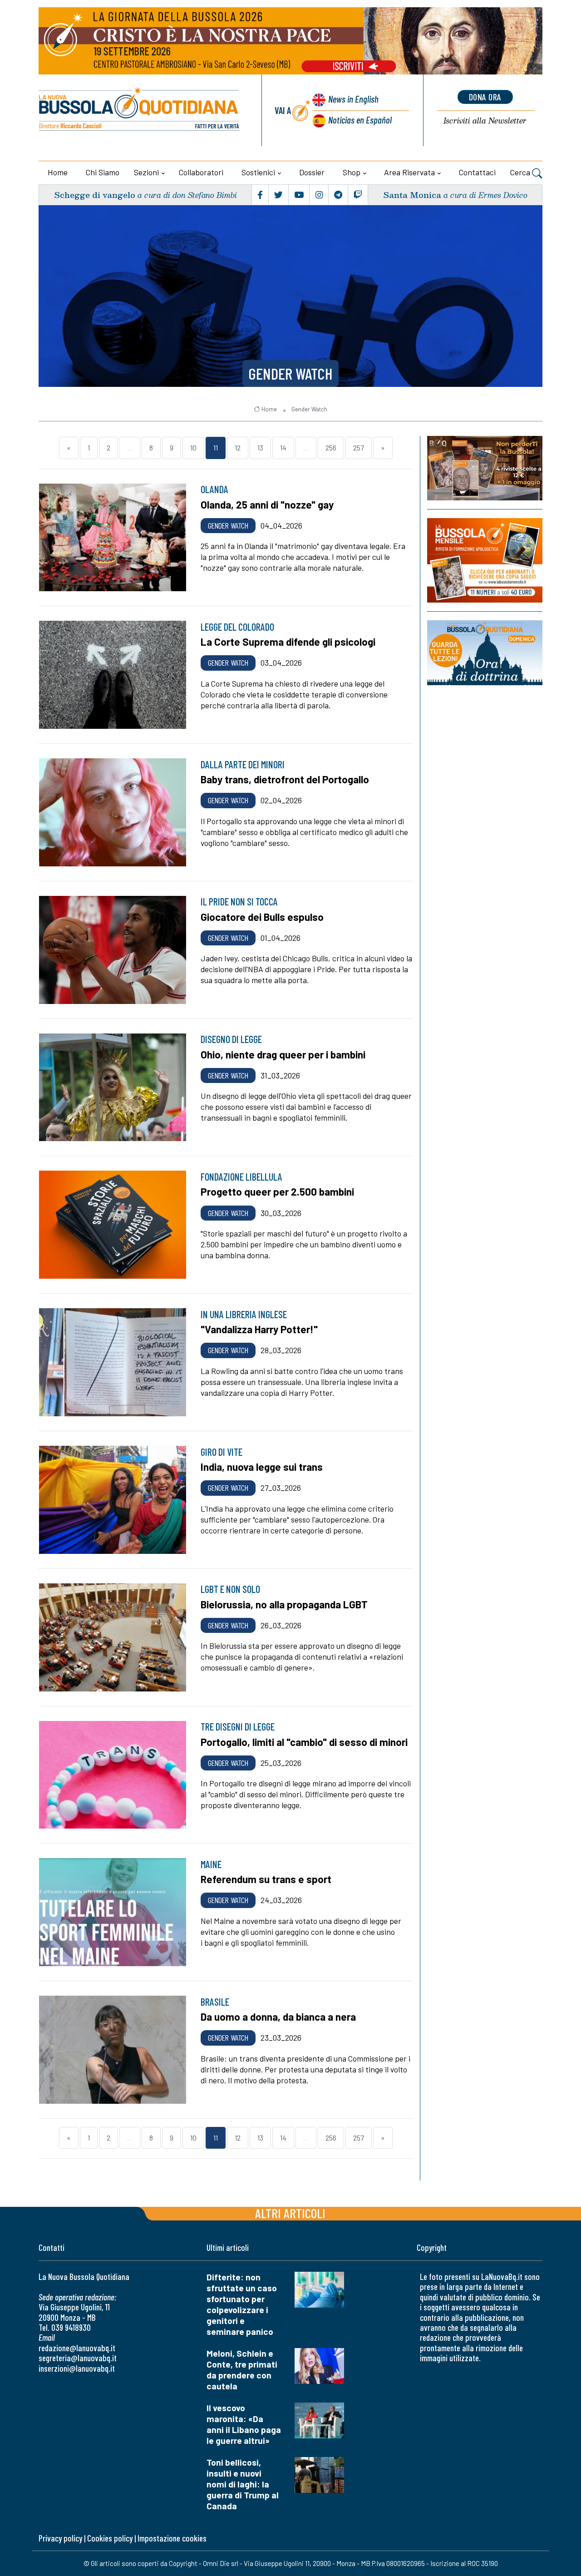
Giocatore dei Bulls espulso (262, 917)
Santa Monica (412, 195)
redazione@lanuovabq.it (77, 2348)
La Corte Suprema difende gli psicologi (288, 642)
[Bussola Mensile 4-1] (485, 468)
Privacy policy (60, 2538)
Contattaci (477, 172)
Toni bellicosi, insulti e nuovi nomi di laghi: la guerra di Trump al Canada (243, 2484)
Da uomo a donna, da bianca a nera (278, 2017)
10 (193, 447)
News (353, 99)
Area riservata (409, 172)
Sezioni (146, 172)
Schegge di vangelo (95, 195)
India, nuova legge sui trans (262, 1467)
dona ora (485, 97)
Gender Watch (290, 373)
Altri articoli (290, 2213)
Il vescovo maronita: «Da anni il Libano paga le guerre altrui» (244, 2424)
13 (260, 447)
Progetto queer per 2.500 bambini (277, 1192)
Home (58, 172)
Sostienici (258, 172)
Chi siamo (103, 172)
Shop (352, 172)
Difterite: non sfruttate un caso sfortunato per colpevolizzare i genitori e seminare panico (242, 2304)
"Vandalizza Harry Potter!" (259, 1329)
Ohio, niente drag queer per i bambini (283, 1054)
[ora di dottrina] (485, 653)
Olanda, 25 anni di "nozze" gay (267, 504)
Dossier (312, 172)
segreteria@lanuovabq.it (78, 2358)
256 (331, 447)
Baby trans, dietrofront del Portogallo (285, 779)
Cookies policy (110, 2538)
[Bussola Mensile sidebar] (485, 560)
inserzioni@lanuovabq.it (77, 2368)
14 (283, 447)
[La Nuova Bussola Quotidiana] (140, 110)
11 (216, 447)
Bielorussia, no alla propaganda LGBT (284, 1604)
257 (359, 447)
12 (238, 447)
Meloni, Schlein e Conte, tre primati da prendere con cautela (242, 2370)
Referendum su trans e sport (266, 1879)
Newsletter (485, 121)
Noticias (360, 120)
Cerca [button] (521, 172)
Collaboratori (201, 172)
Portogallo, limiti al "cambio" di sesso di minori (304, 1742)
